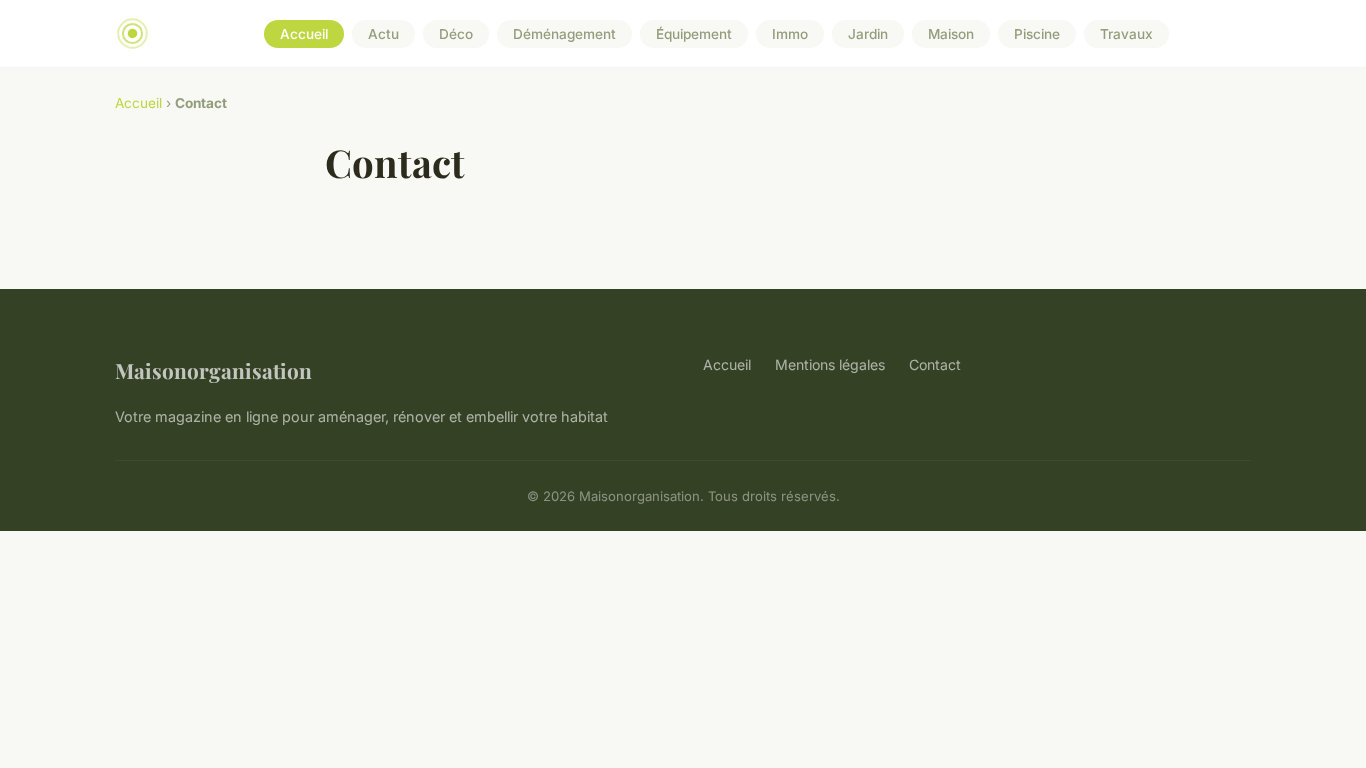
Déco (456, 34)
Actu (383, 34)
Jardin (868, 34)
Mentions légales (830, 364)
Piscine (1037, 34)
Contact (935, 364)
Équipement (694, 34)
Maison (951, 34)
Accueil (304, 34)
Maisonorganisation (213, 370)
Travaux (1126, 34)
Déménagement (564, 34)
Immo (790, 34)
